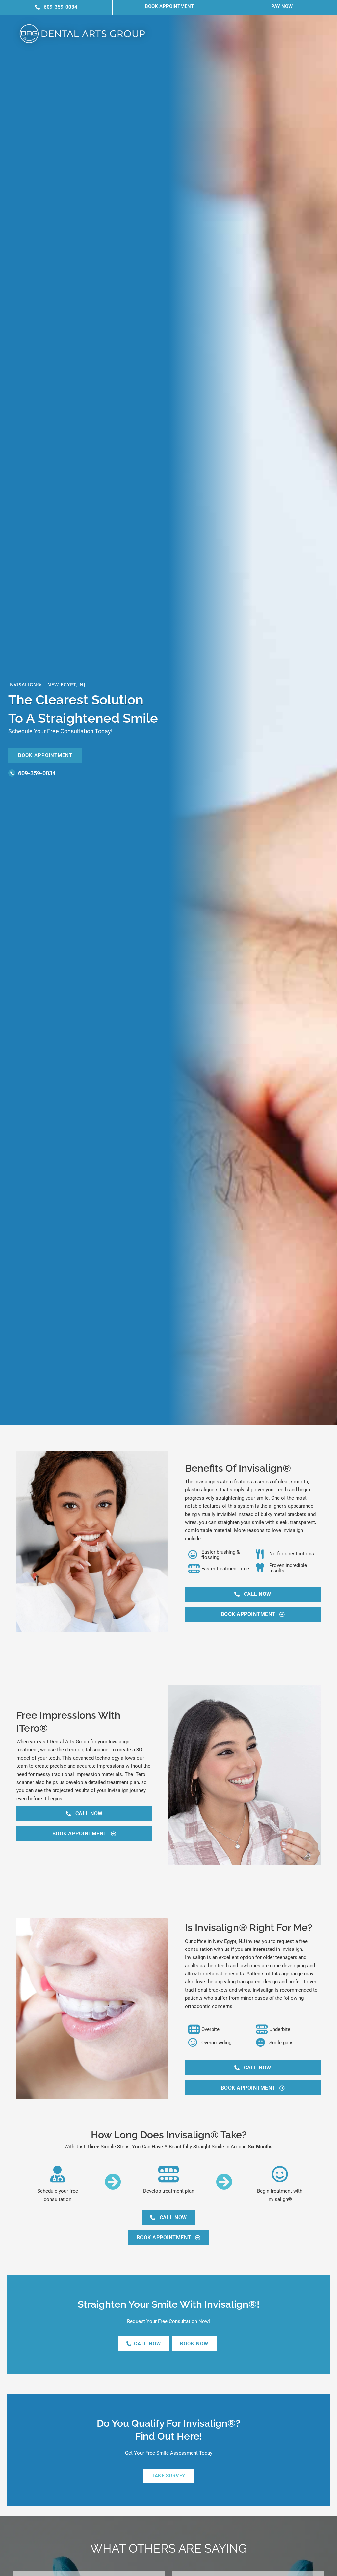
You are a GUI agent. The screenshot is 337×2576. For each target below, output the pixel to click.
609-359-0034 (37, 773)
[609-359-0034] (12, 773)
